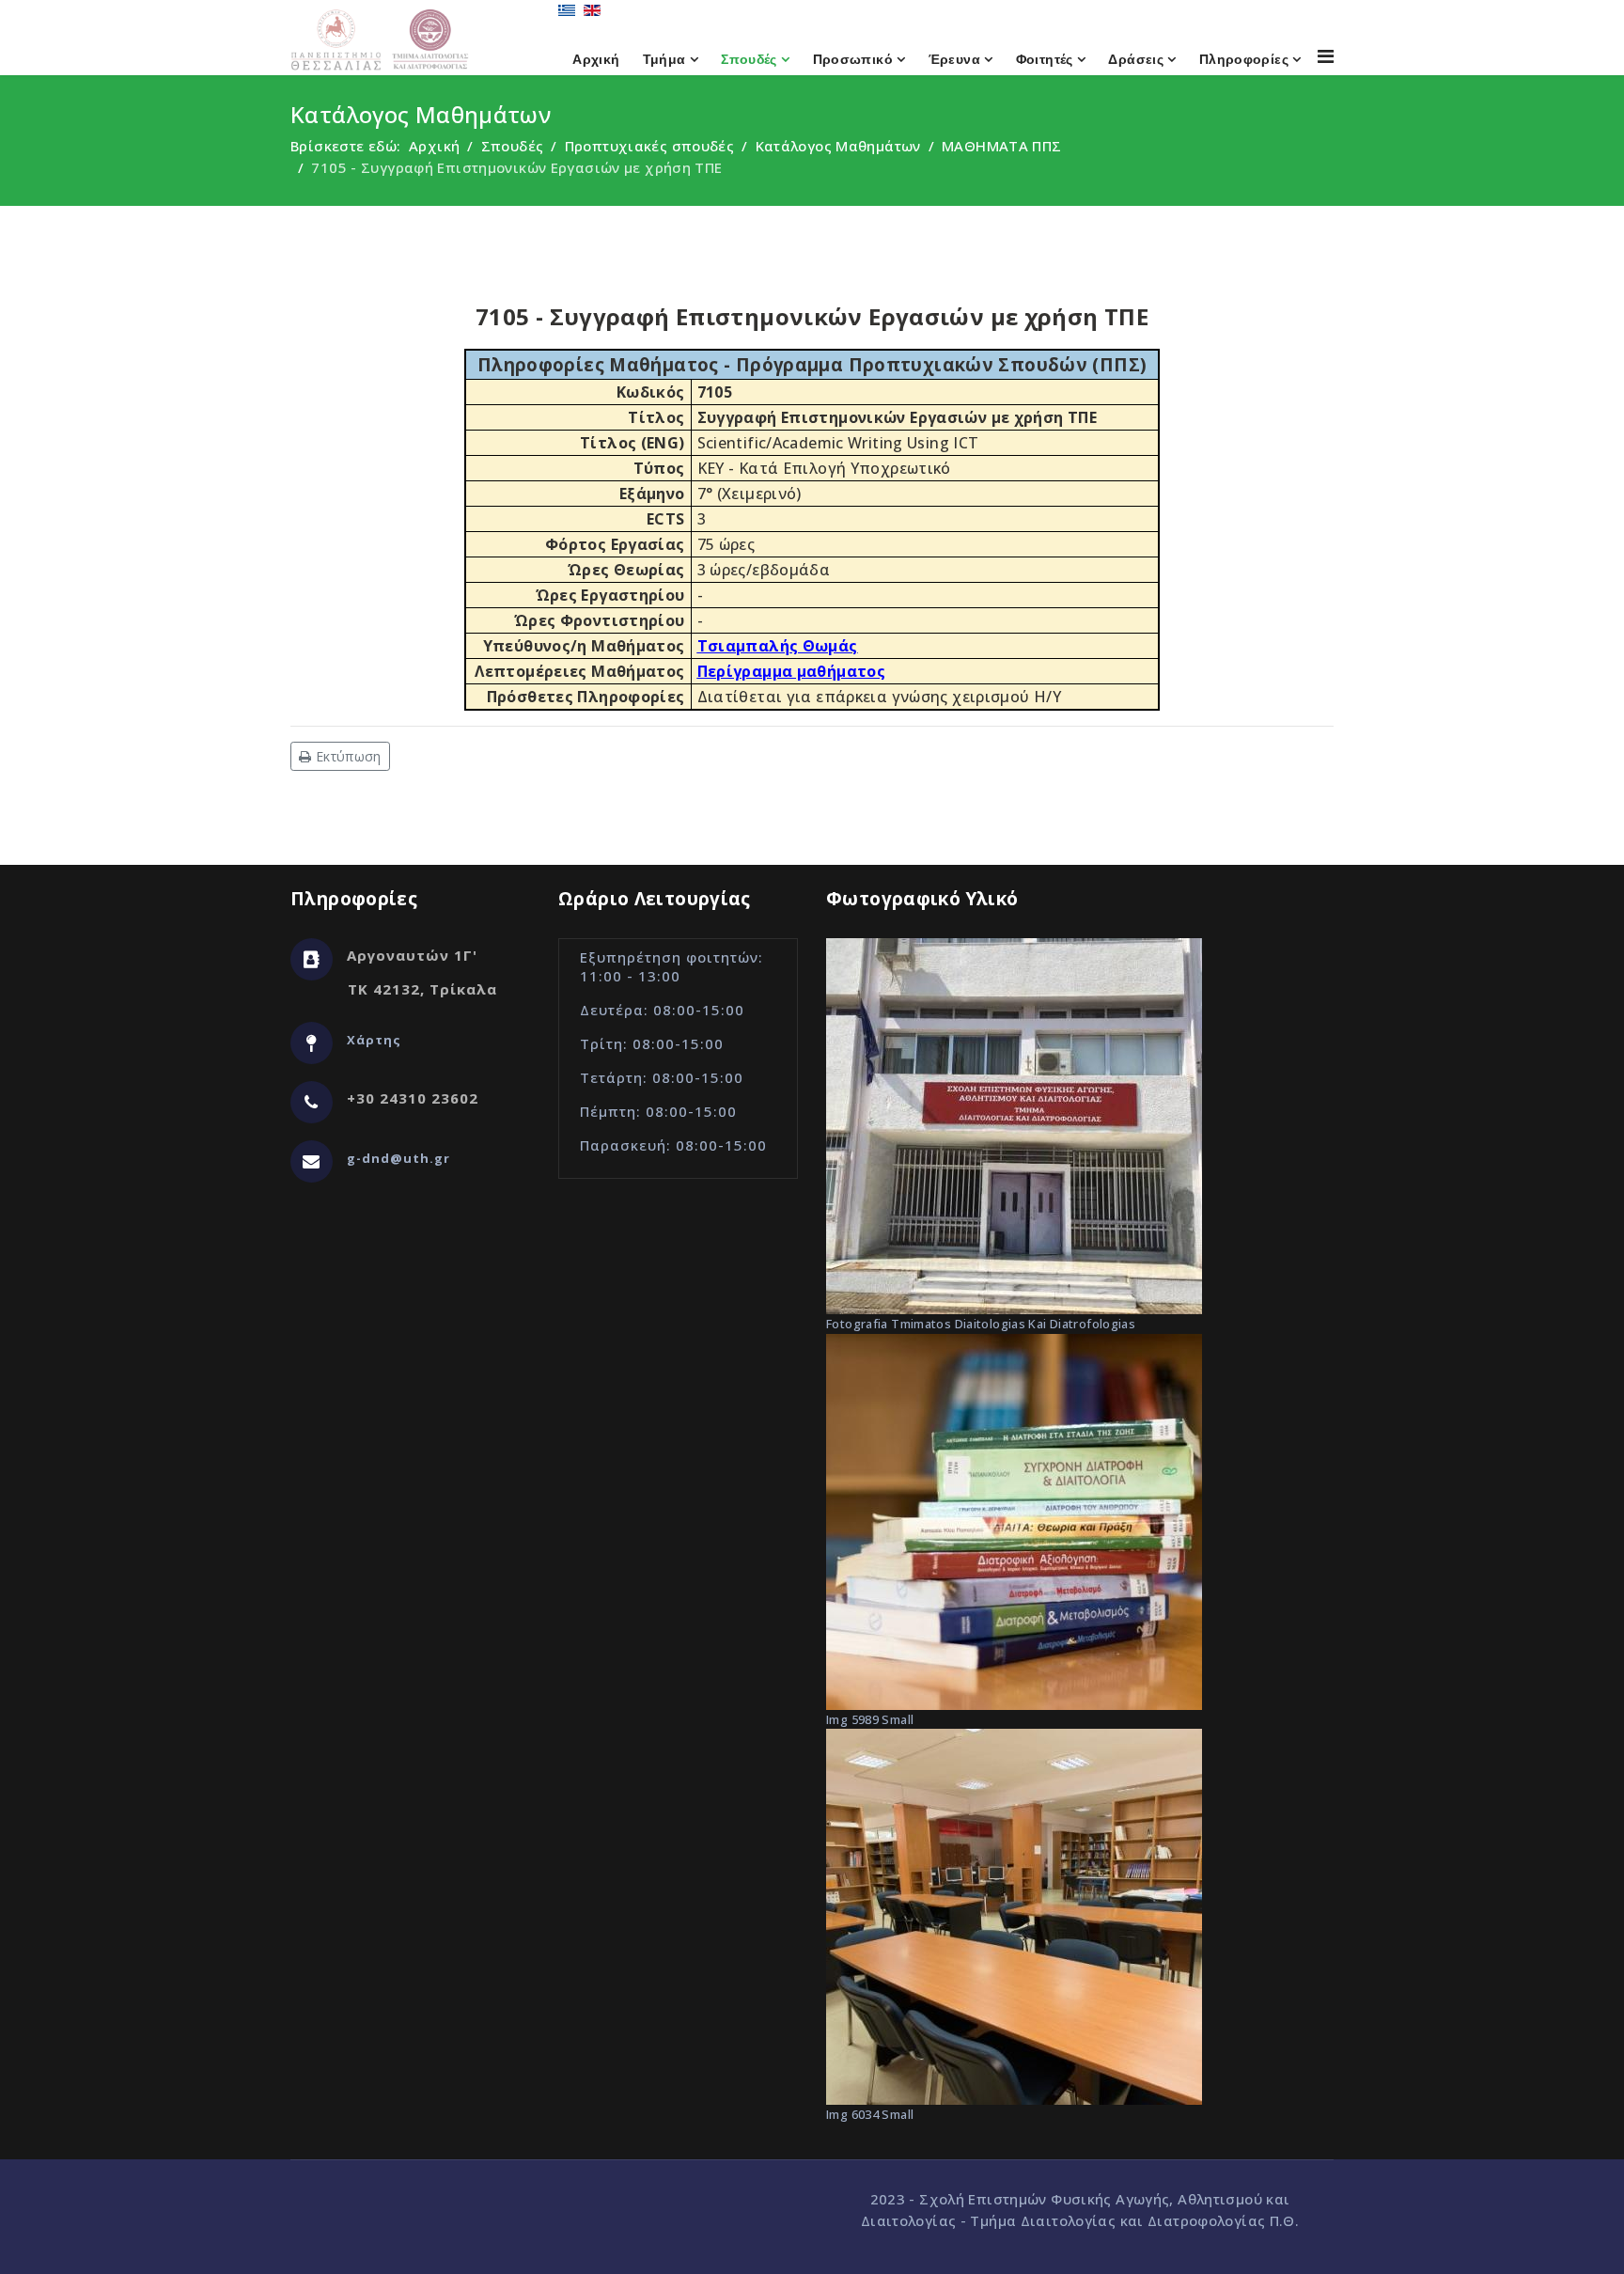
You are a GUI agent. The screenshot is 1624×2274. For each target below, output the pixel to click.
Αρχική (596, 59)
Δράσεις (1136, 59)
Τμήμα (664, 59)
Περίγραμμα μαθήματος (792, 671)
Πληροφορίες (1244, 59)
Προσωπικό (853, 59)
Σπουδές (749, 59)
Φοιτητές (1045, 59)
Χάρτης (374, 1040)
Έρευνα (954, 59)
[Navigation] (1326, 56)
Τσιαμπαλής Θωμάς (778, 646)
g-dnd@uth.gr (398, 1158)
